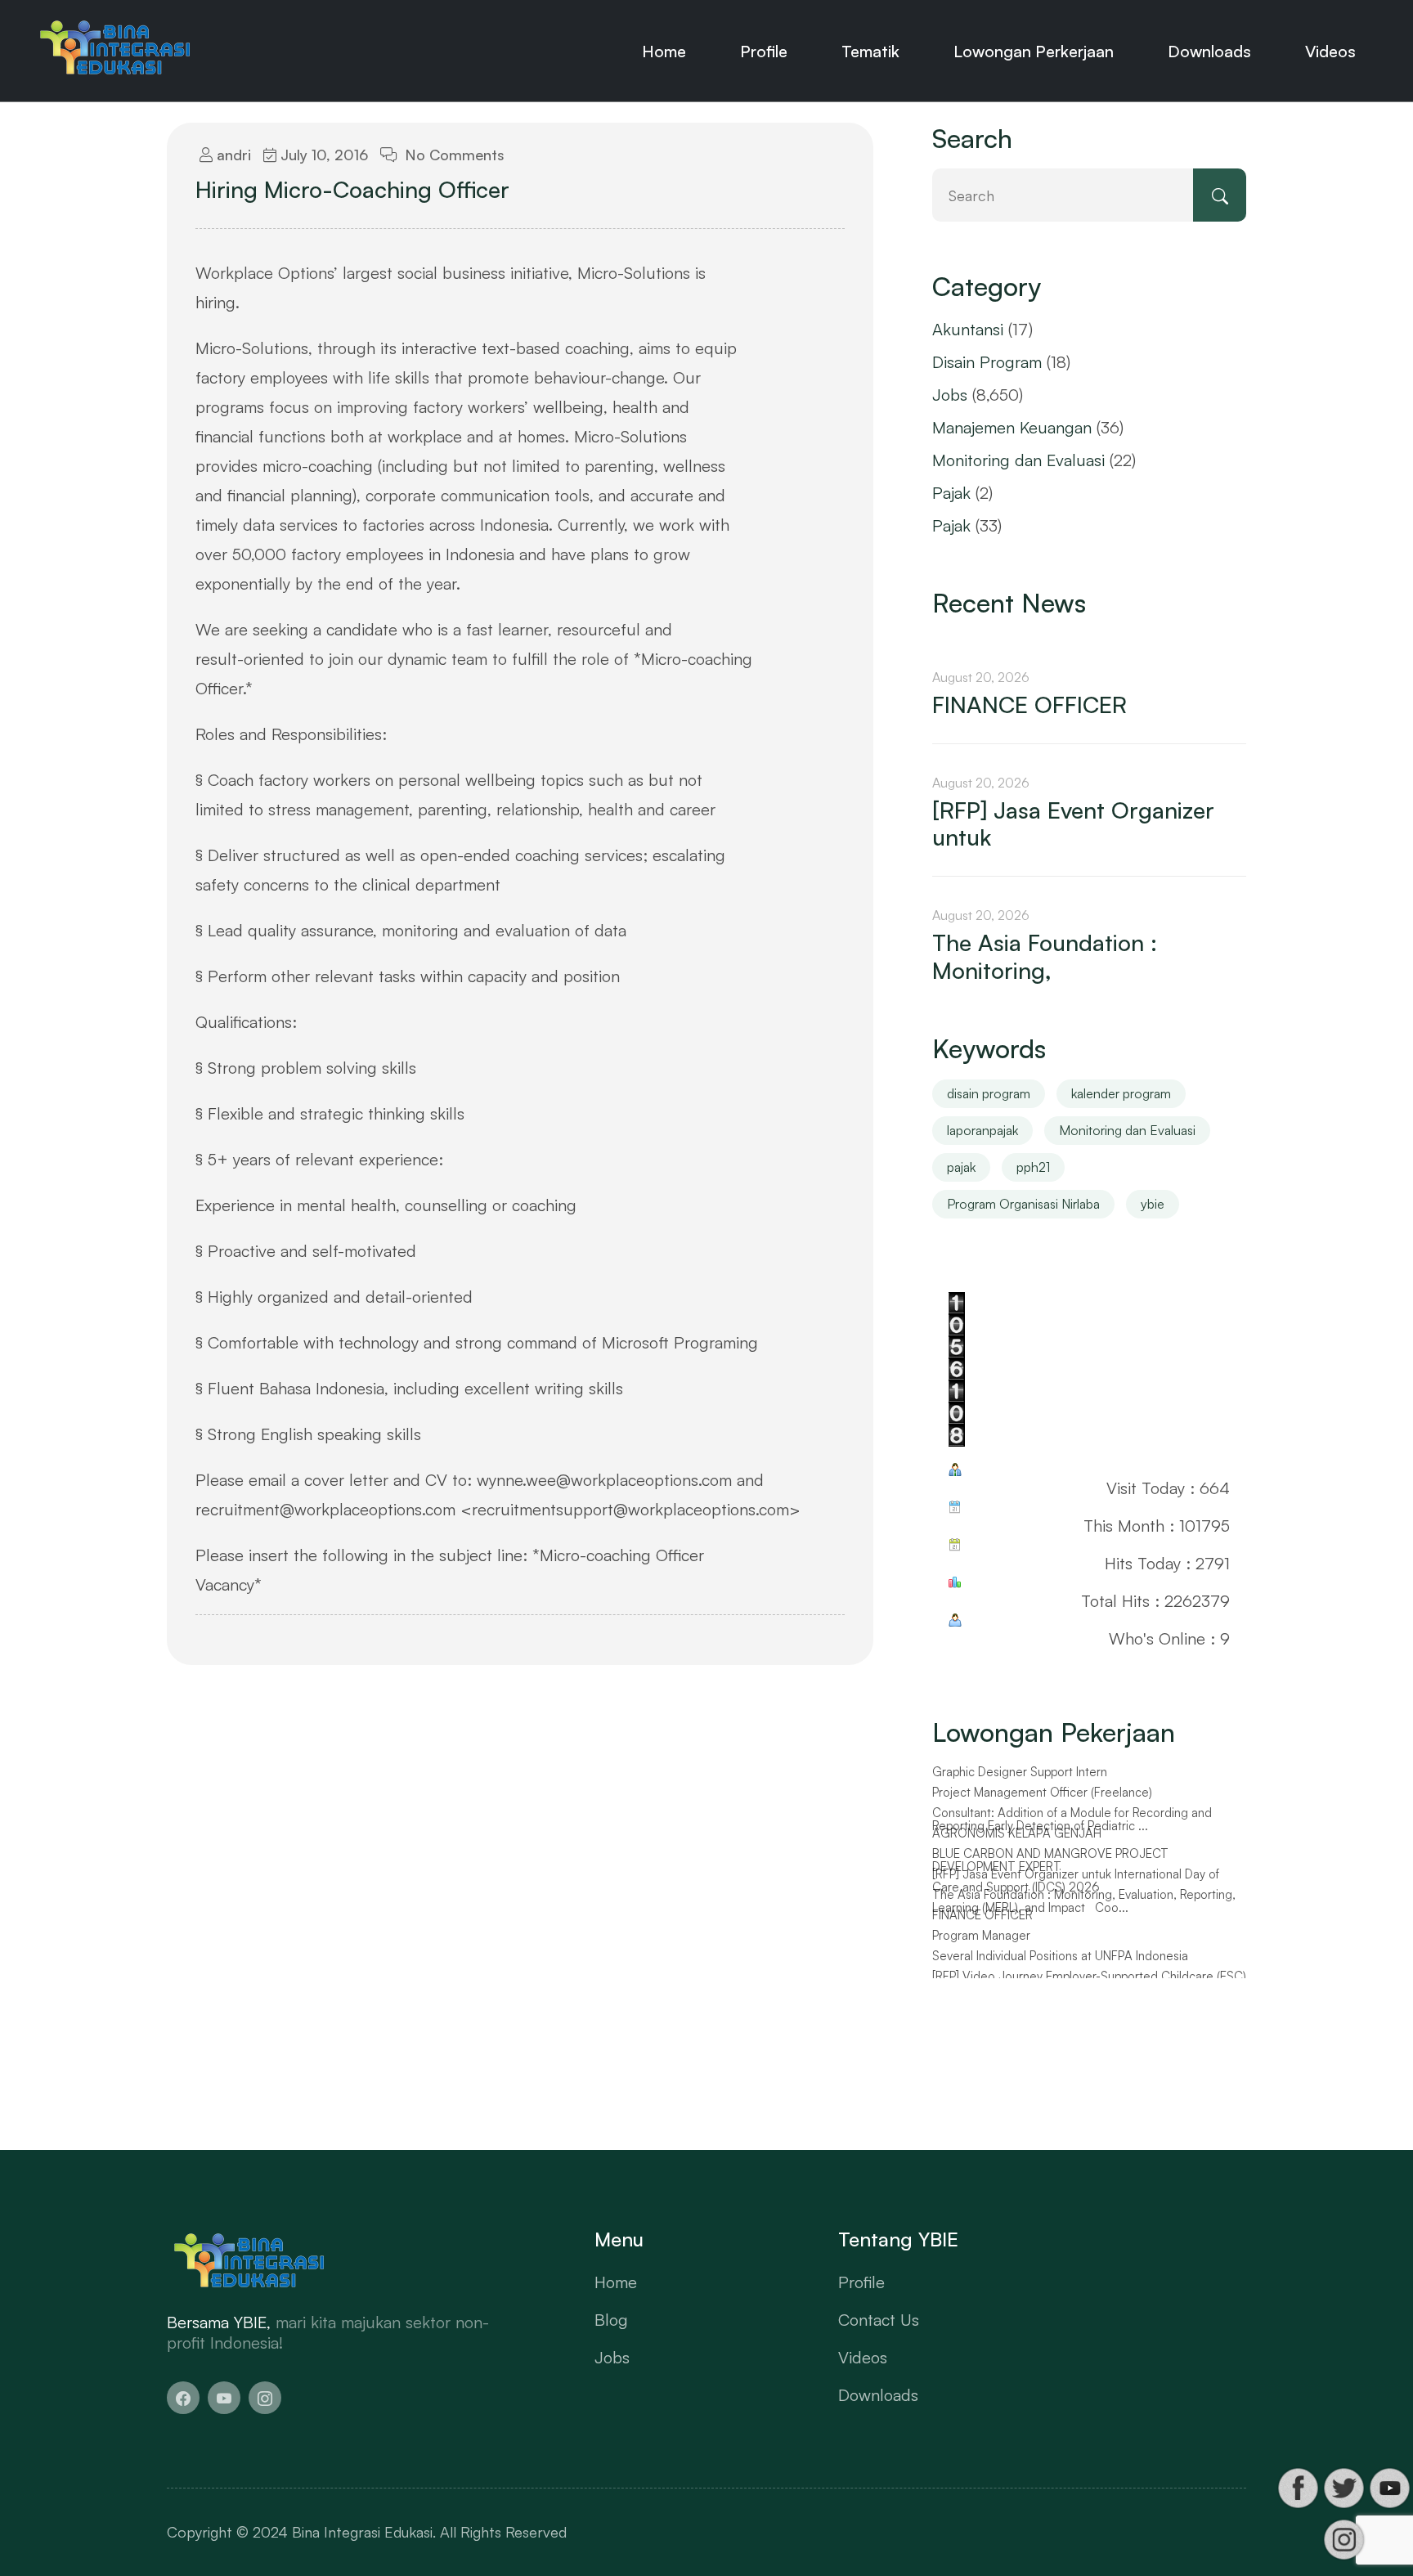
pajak (961, 1167)
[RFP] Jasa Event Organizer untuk (1073, 824)
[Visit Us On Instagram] (1343, 2540)
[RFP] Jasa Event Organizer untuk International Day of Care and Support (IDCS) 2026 (1076, 1881)
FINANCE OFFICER (1029, 705)
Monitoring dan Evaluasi (1018, 460)
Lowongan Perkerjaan (1034, 51)
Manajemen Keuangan (1012, 427)
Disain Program (987, 362)
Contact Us (879, 2320)
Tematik (870, 51)
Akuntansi (968, 329)
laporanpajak (982, 1130)
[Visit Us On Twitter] (1343, 2488)
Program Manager (981, 1936)
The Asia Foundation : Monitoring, (1045, 956)
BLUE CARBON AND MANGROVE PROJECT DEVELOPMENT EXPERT (1050, 1861)
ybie (1153, 1204)
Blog (611, 2320)
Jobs (950, 395)
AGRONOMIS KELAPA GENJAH (1017, 1833)
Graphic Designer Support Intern (1020, 1772)
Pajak (951, 493)
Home (664, 51)
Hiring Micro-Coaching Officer (352, 190)
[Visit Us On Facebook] (1298, 2488)
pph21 (1033, 1167)
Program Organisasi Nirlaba (1023, 1204)
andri (232, 155)
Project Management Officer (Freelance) (1042, 1793)
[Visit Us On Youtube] (1389, 2488)
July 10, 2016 (322, 155)
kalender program (1121, 1093)
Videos (1330, 51)
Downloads (1209, 51)
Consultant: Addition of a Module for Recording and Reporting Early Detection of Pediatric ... (1072, 1820)
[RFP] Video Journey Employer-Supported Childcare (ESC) (1089, 1977)
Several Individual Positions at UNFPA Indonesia (1060, 1956)
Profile (764, 51)
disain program (989, 1093)
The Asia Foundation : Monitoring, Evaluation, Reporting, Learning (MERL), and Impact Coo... (1084, 1902)
